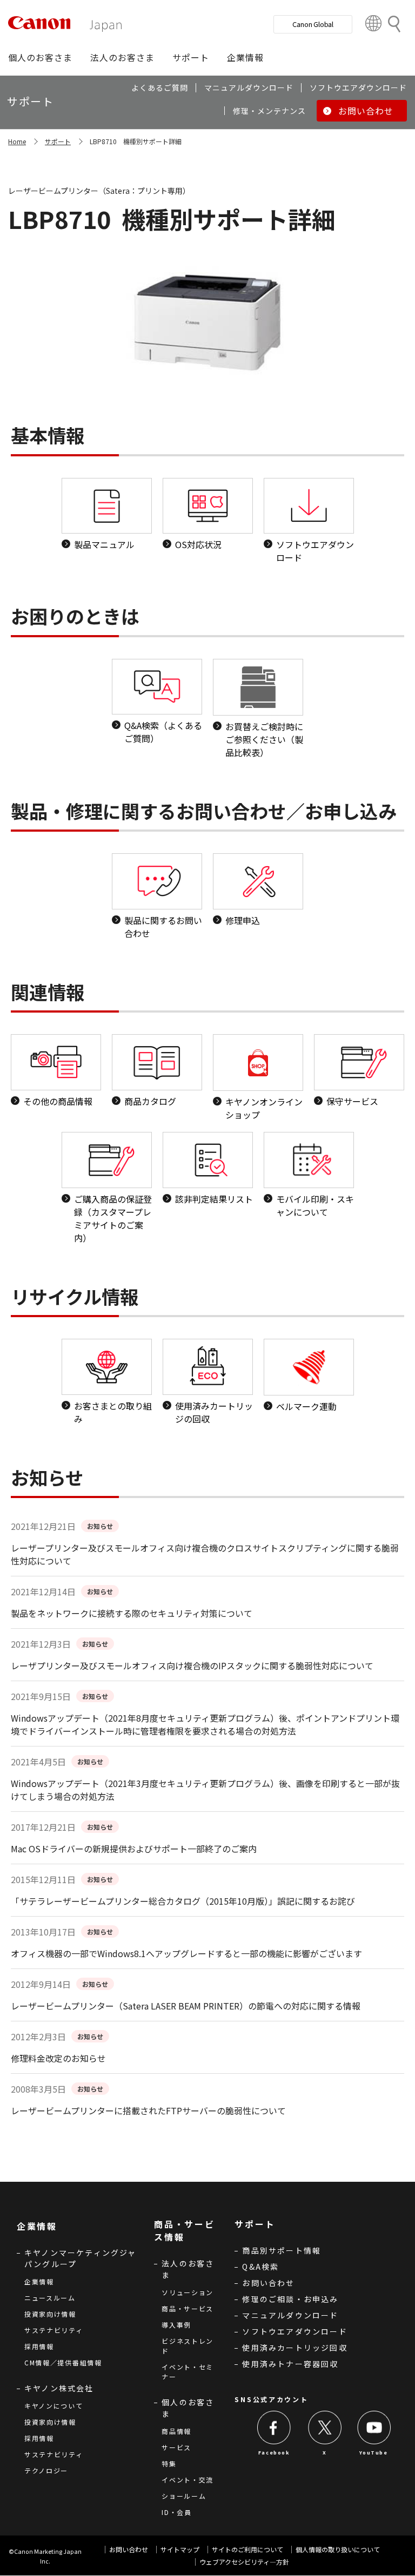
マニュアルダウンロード (290, 2315)
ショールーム (184, 2496)
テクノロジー (46, 2470)
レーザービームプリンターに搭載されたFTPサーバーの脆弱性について (148, 2110)
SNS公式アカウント (271, 2399)
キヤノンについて (54, 2406)
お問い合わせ (268, 2283)
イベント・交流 (188, 2480)
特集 (169, 2463)
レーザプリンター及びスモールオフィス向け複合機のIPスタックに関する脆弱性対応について (192, 1665)
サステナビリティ (54, 2330)
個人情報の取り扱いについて (338, 2549)
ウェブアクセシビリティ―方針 (244, 2562)
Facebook (274, 2453)
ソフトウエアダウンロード (294, 2331)
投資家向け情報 (50, 2314)
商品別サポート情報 (282, 2250)
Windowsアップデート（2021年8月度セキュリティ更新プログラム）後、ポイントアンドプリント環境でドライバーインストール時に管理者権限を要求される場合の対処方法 (205, 1724)
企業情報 (39, 2281)
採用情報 (39, 2346)
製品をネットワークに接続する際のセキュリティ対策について (132, 1613)
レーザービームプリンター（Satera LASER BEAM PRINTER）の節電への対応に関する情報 (186, 2006)
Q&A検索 (260, 2267)
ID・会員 (177, 2512)
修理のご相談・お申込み (290, 2299)
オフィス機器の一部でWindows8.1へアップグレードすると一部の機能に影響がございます (186, 1953)
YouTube (373, 2453)
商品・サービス (188, 2308)
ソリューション (188, 2292)
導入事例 (176, 2325)
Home (17, 141)
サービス (176, 2447)
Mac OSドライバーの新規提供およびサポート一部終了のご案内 (134, 1849)
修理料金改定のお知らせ (58, 2058)
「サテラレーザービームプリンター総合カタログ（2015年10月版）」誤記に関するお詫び (183, 1901)
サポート (58, 141)
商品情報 (176, 2431)
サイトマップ (180, 2549)
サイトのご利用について (247, 2549)
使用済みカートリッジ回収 (294, 2348)
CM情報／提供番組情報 (63, 2362)
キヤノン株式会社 (59, 2388)
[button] (40, 57)
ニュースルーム (50, 2298)
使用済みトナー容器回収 (290, 2364)
